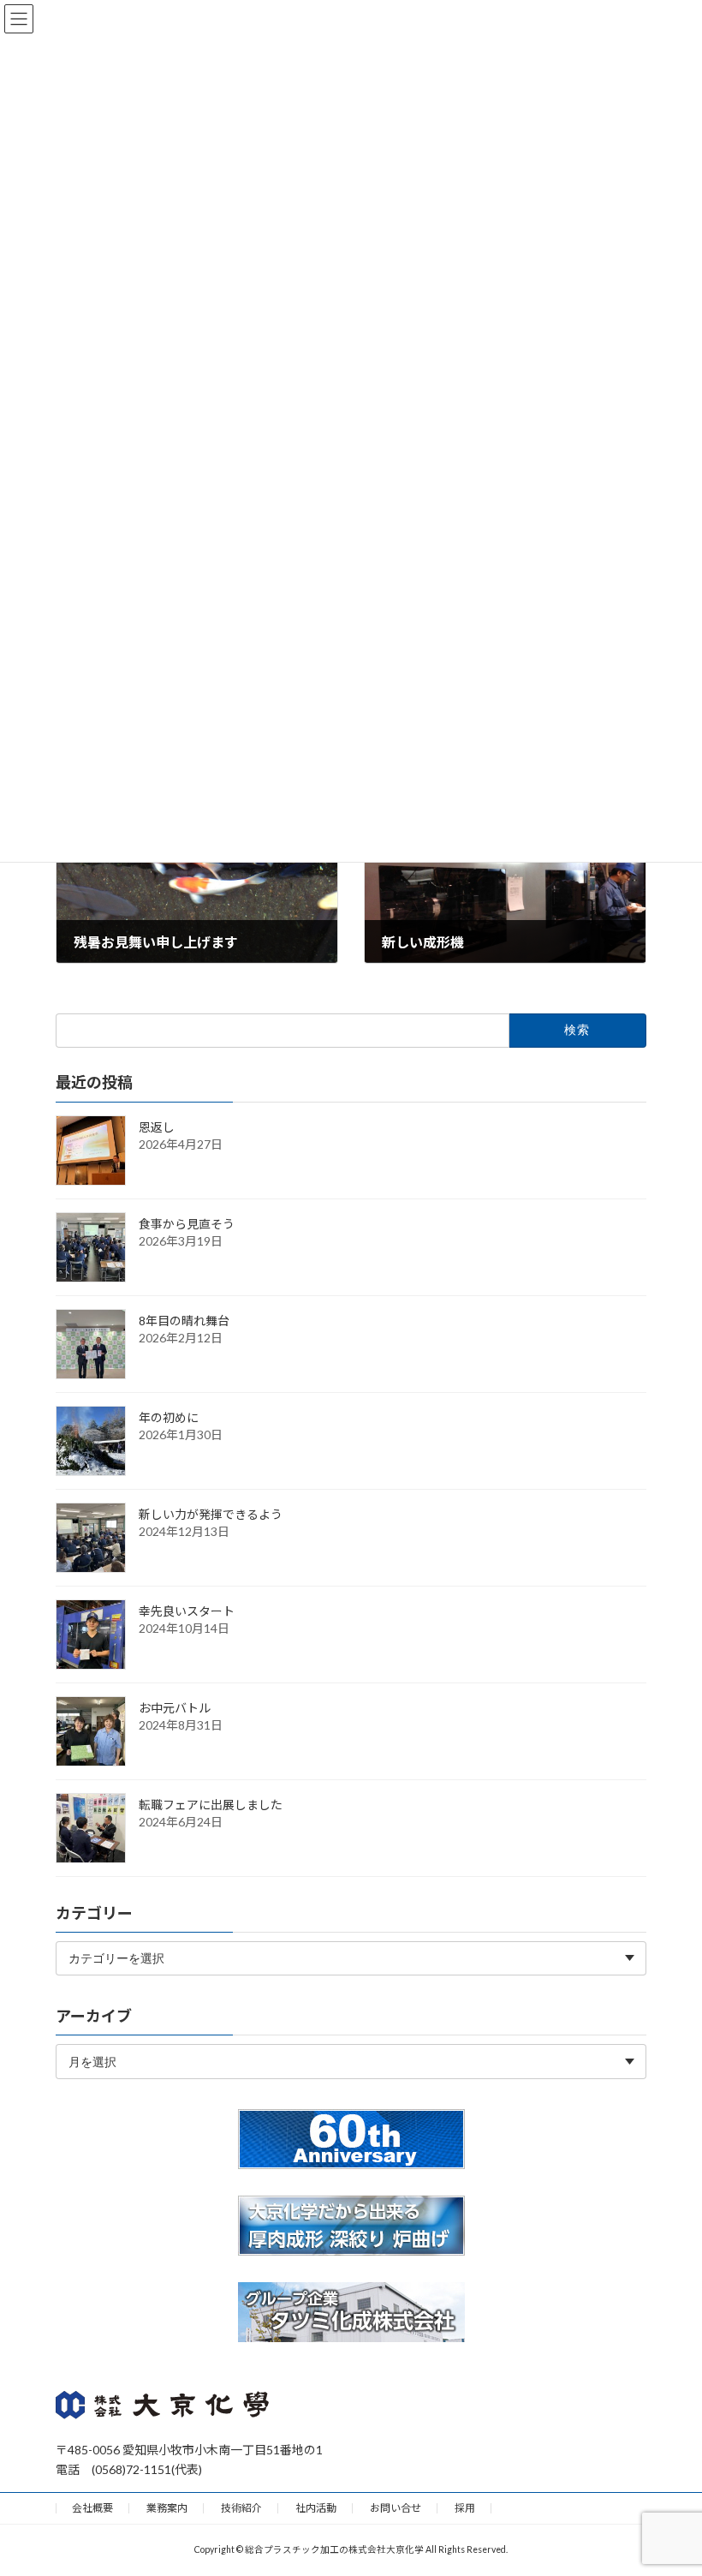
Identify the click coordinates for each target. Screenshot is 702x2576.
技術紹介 (241, 2508)
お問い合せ (396, 2508)
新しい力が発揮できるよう (211, 1514)
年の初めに (169, 1417)
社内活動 (316, 2508)
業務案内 (167, 2508)
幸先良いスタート (187, 1611)
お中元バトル (175, 1708)
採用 (465, 2508)
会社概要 (92, 2508)
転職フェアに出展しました (211, 1805)
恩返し (157, 1127)
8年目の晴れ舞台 (184, 1321)
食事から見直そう (187, 1224)
